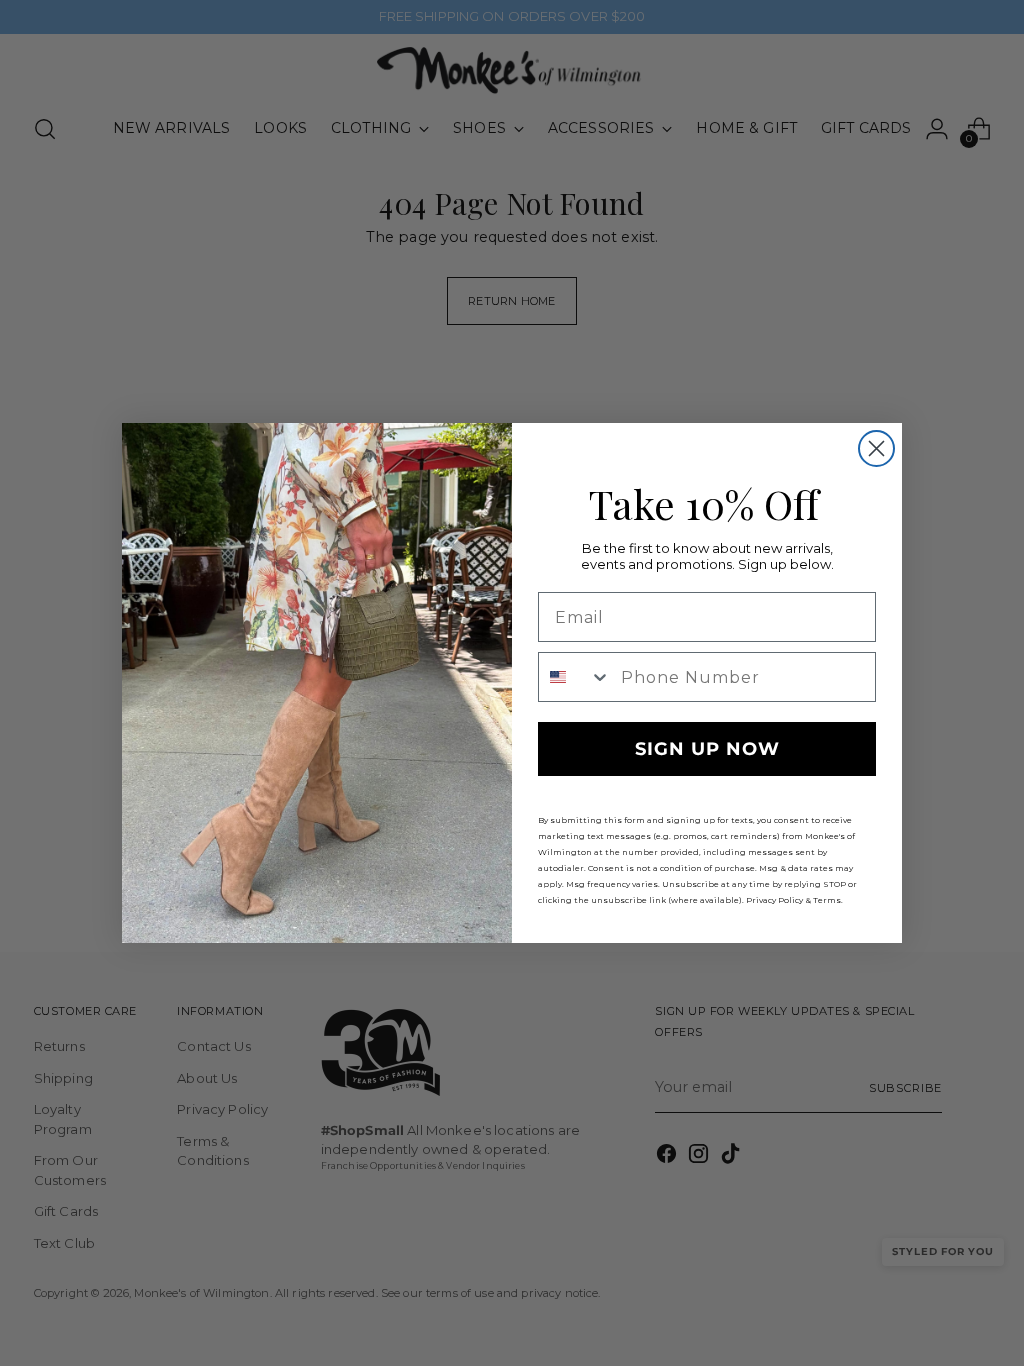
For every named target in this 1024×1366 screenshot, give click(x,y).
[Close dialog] (876, 448)
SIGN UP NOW (707, 749)
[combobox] (575, 677)
